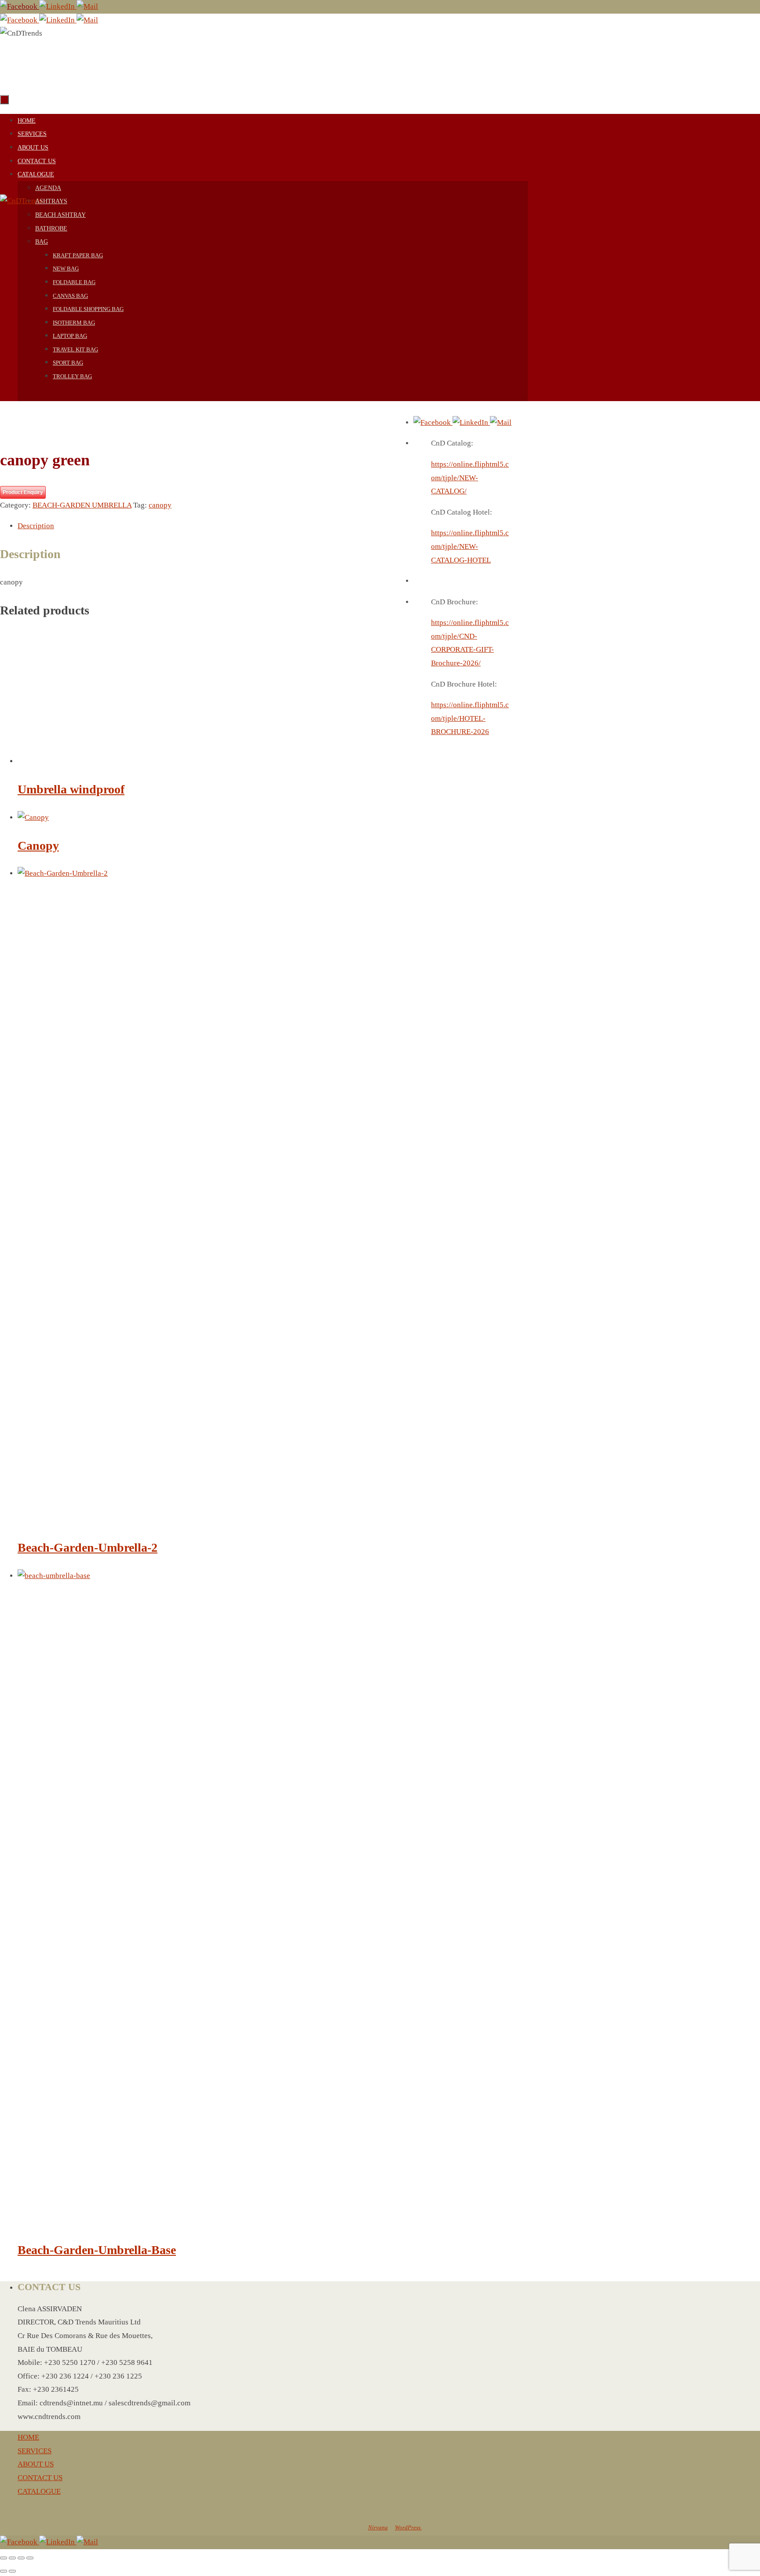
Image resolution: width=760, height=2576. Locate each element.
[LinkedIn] (58, 6)
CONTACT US (40, 2478)
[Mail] (87, 6)
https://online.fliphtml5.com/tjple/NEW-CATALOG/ (470, 478)
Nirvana (378, 2527)
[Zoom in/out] (4, 2558)
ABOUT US (36, 2464)
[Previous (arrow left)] (4, 2571)
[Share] (21, 2558)
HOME (28, 2437)
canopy (160, 505)
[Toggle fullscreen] (12, 2558)
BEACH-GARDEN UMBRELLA (82, 505)
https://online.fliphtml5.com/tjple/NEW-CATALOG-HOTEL (470, 546)
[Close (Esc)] (30, 2558)
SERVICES (35, 2451)
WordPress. (408, 2527)
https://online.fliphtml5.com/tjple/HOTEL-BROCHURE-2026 (470, 718)
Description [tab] (36, 526)
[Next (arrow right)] (12, 2571)
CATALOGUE (39, 2491)
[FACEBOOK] (20, 6)
